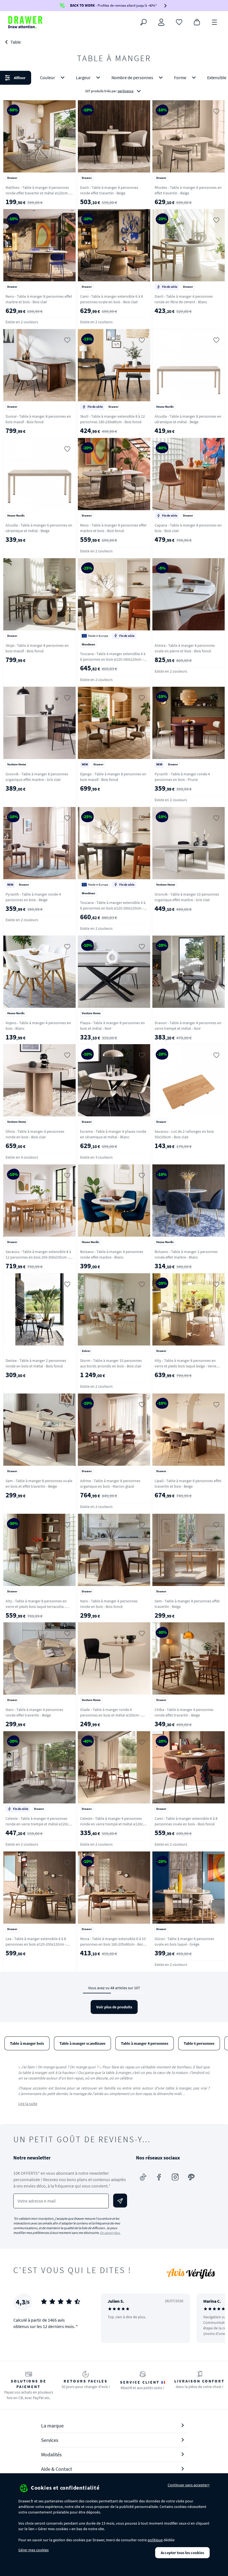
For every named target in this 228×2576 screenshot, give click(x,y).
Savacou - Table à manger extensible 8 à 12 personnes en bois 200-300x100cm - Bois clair (38, 1257)
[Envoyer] (120, 2201)
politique (155, 2540)
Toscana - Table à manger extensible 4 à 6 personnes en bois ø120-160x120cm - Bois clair (113, 659)
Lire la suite (28, 2104)
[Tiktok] (143, 2177)
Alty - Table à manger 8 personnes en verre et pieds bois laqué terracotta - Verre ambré (36, 1607)
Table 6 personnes (199, 2043)
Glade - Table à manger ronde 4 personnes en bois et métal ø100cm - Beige (111, 1715)
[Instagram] (175, 2177)
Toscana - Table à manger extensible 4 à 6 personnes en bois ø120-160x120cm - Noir (113, 908)
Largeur (83, 77)
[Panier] (197, 22)
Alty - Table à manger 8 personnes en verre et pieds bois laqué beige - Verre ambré (185, 1366)
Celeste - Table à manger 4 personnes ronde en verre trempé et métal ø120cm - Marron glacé (113, 1824)
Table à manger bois (27, 2043)
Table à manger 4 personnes (145, 2043)
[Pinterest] (191, 2177)
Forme (180, 77)
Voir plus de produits (114, 2007)
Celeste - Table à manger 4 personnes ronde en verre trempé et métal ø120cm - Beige (39, 1824)
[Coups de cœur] (179, 22)
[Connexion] (161, 22)
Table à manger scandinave (82, 2043)
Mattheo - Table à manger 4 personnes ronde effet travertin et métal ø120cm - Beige (38, 193)
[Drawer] (25, 22)
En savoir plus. (110, 2233)
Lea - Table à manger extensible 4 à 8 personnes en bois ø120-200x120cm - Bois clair (36, 1944)
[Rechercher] (143, 22)
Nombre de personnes (132, 77)
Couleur (48, 77)
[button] (114, 84)
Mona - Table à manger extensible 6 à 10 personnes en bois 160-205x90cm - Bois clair (113, 1944)
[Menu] (215, 22)
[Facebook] (159, 2177)
